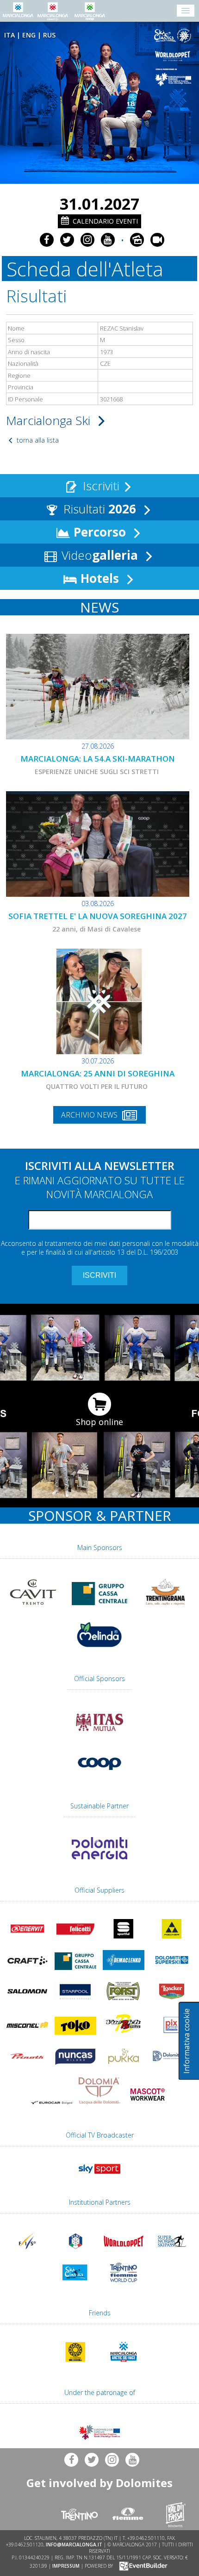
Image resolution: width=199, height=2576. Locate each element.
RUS (49, 35)
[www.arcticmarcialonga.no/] (124, 2363)
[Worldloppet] (174, 56)
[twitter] (67, 240)
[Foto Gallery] (137, 240)
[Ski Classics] (75, 2284)
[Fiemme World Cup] (124, 2284)
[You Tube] (108, 240)
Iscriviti (99, 486)
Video (98, 555)
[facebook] (47, 240)
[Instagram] (87, 240)
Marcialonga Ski (50, 420)
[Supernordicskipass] (172, 2253)
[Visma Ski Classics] (174, 36)
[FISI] (75, 2253)
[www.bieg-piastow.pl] (75, 2363)
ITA (9, 35)
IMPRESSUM (66, 2565)
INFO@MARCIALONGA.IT (74, 2545)
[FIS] (99, 2176)
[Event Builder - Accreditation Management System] (142, 2565)
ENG (29, 35)
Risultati (98, 509)
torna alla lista (37, 440)
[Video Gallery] (157, 240)
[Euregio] (174, 77)
